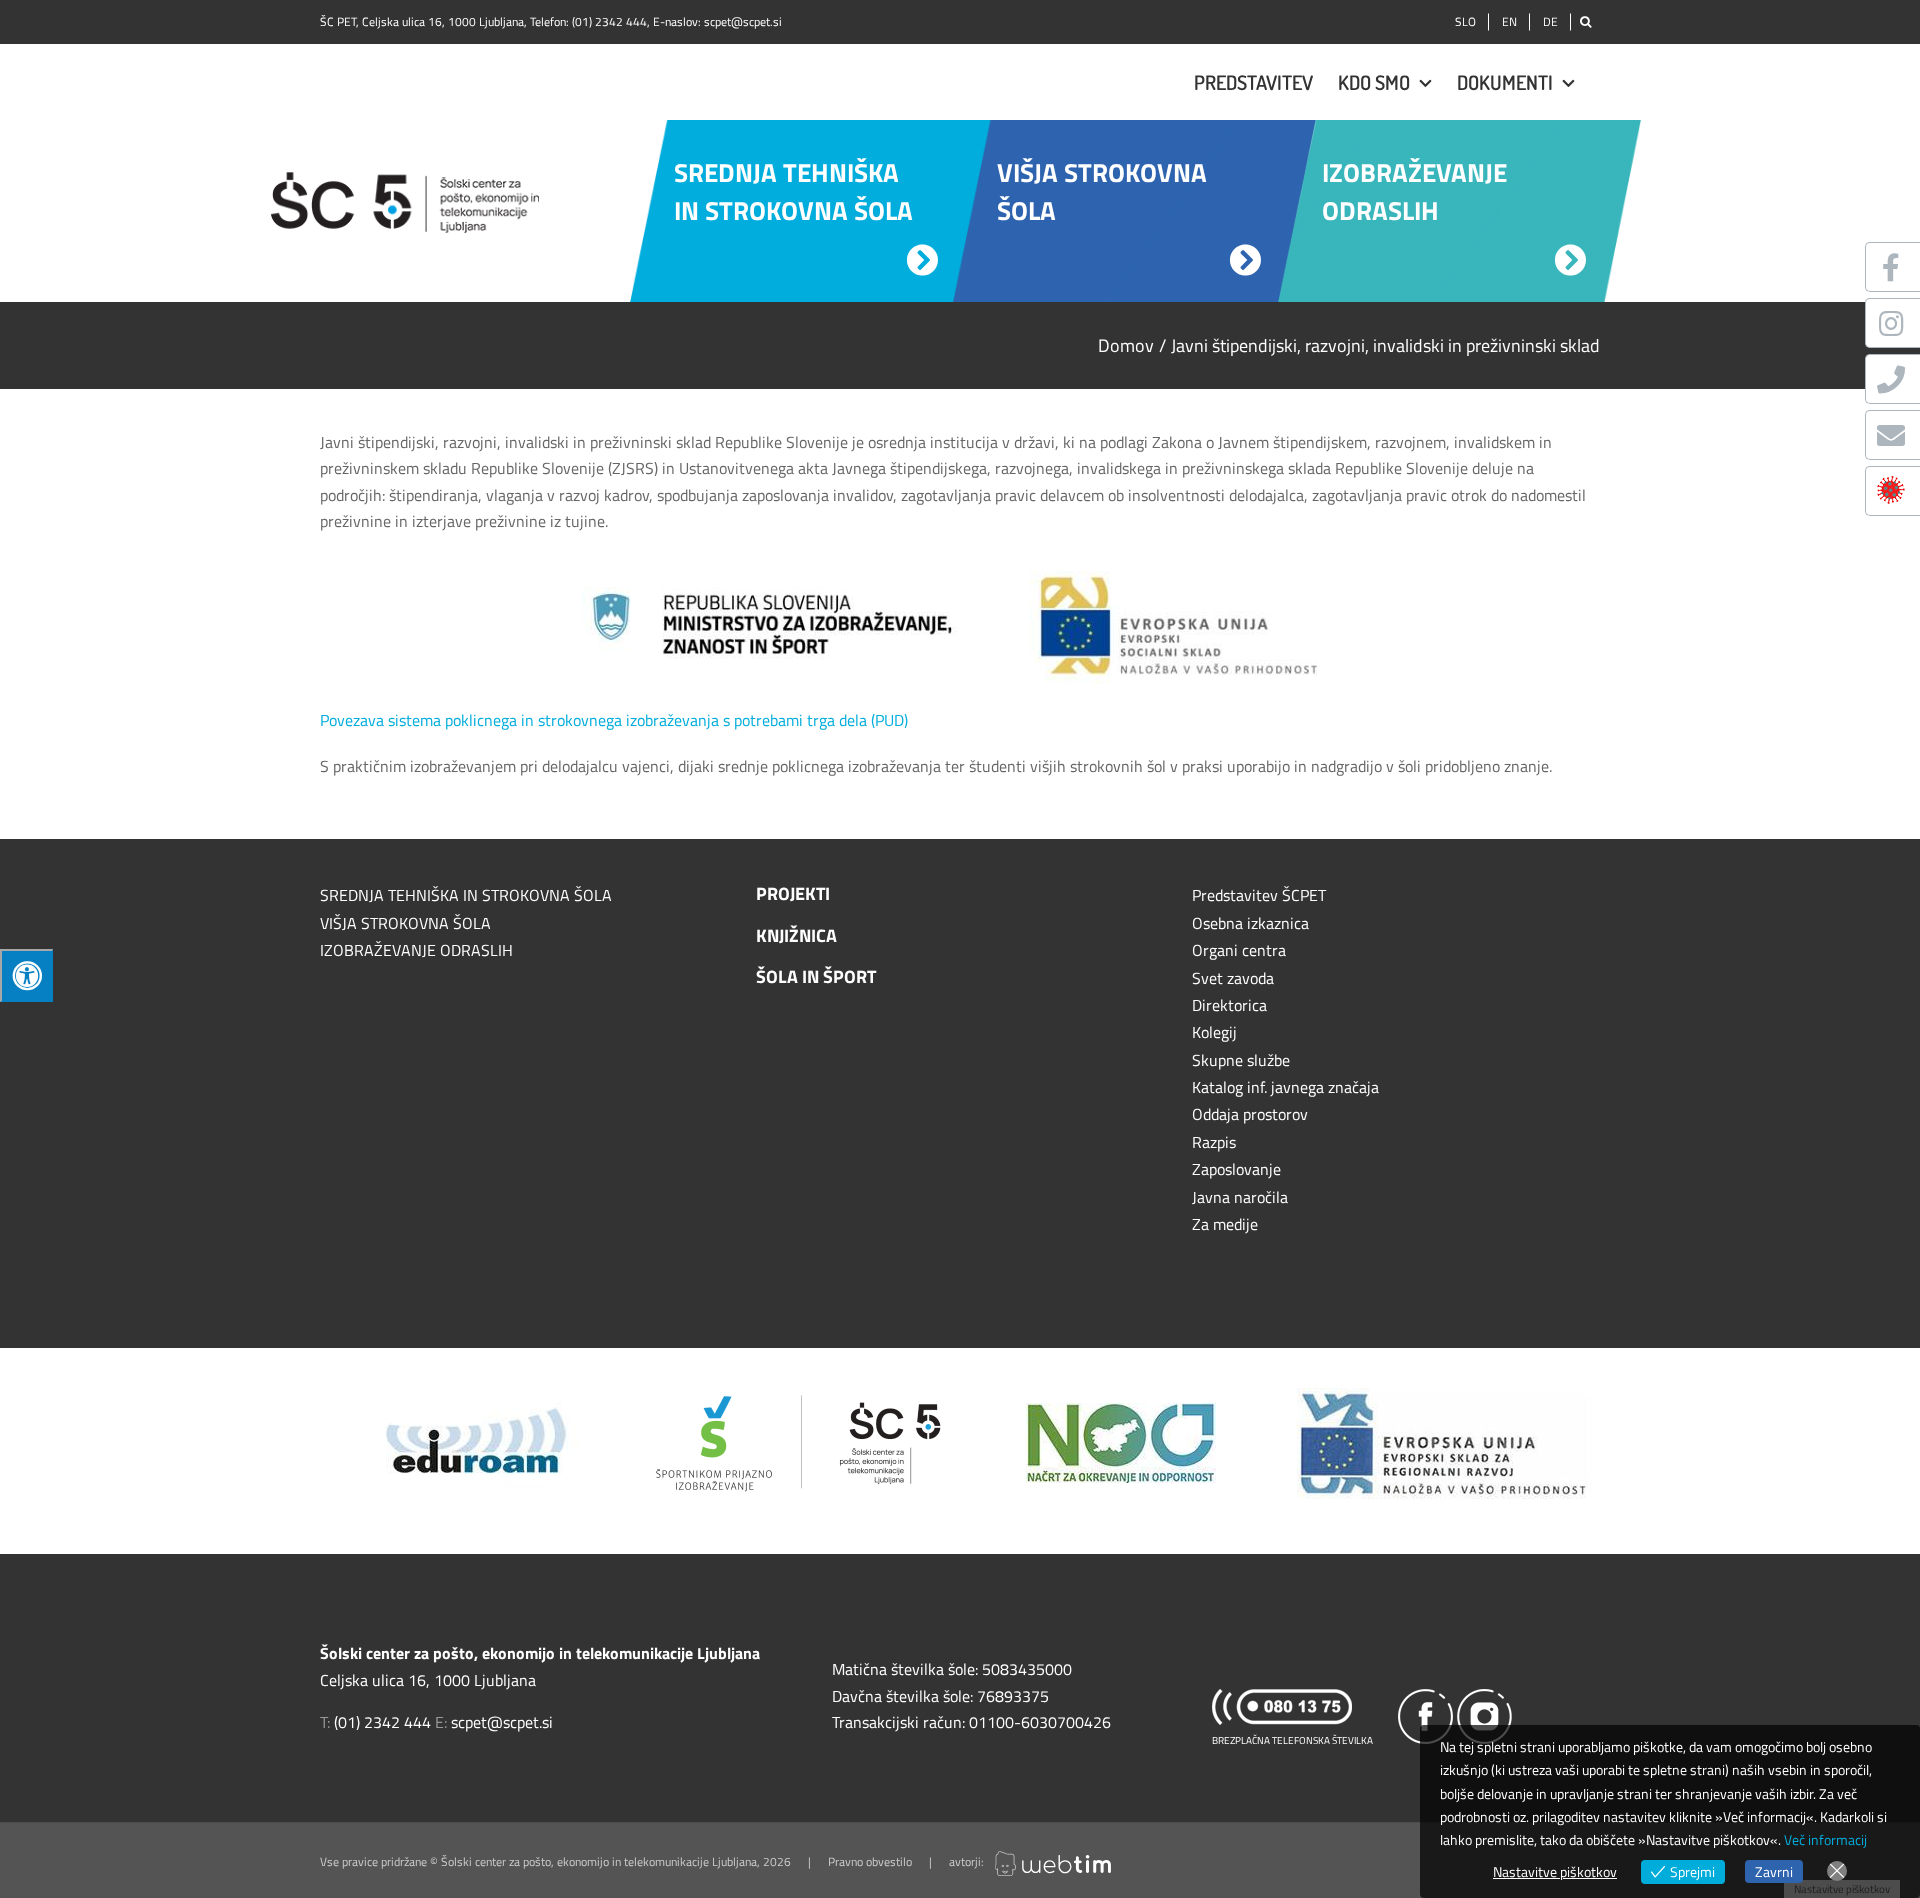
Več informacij (1825, 1839)
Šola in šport (816, 976)
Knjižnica (796, 935)
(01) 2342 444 (609, 21)
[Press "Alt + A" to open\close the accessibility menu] (26, 975)
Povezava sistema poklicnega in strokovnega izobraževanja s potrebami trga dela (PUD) (614, 720)
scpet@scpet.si (743, 21)
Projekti (793, 893)
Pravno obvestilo (870, 1861)
